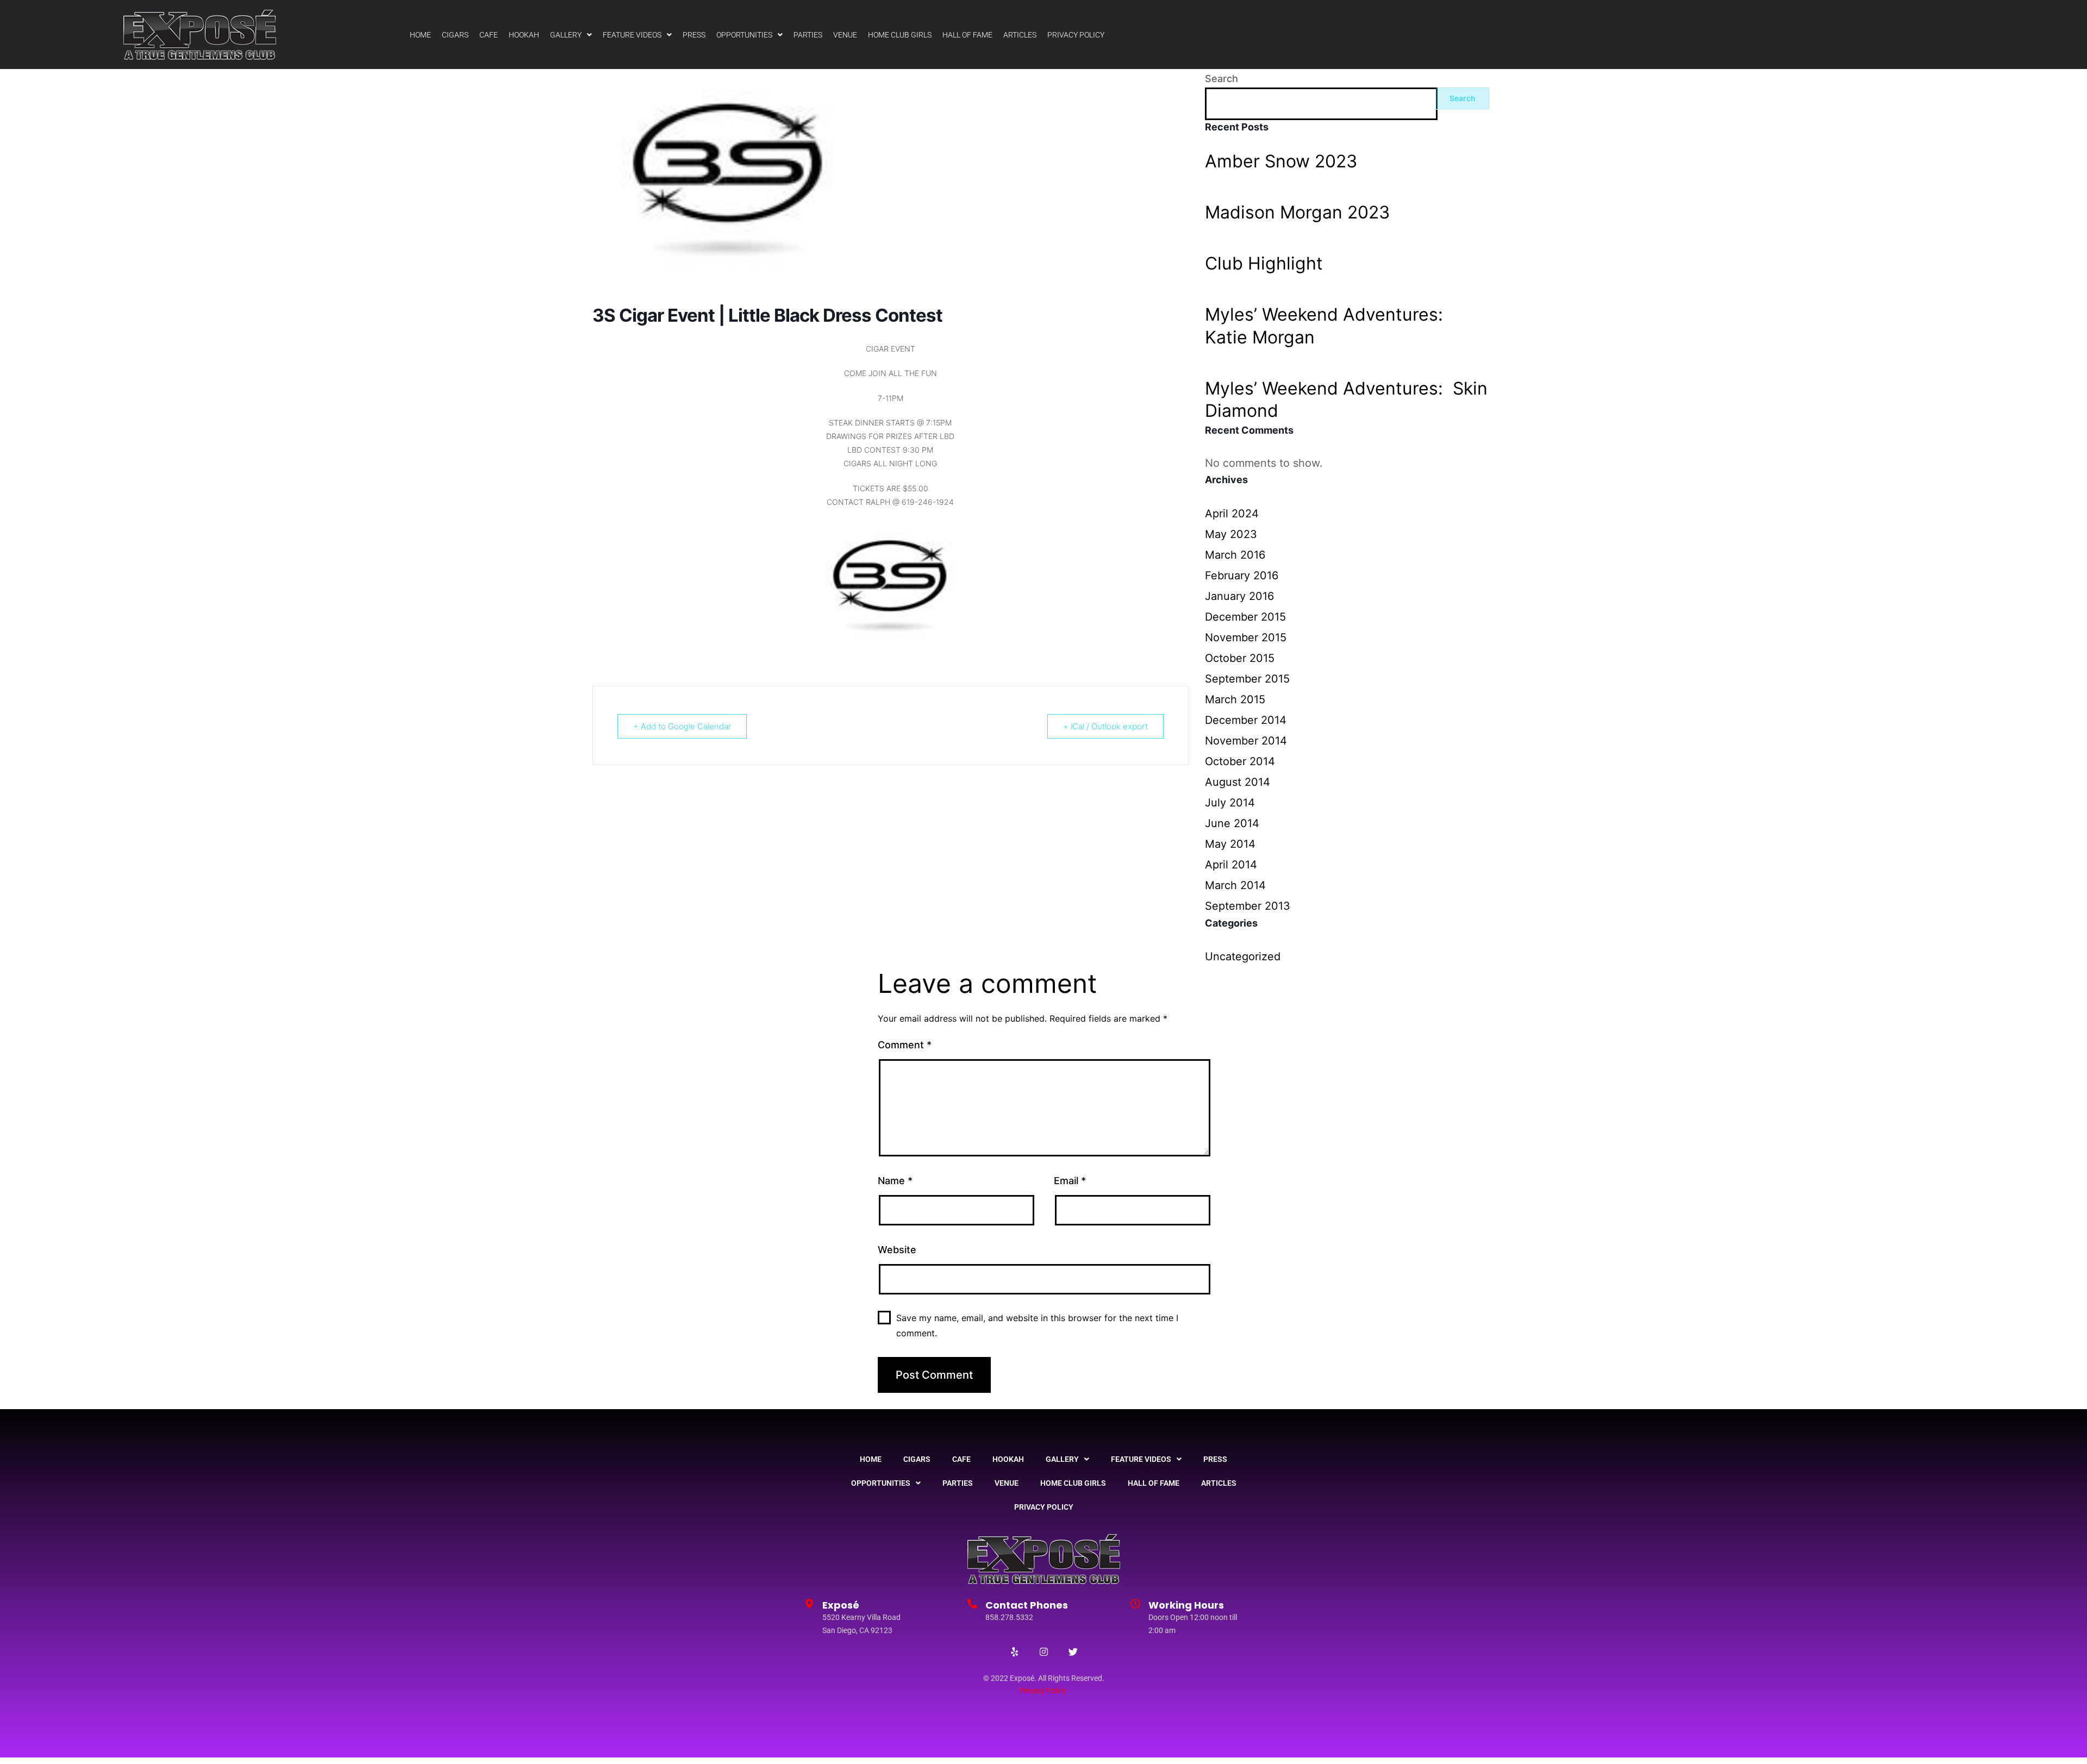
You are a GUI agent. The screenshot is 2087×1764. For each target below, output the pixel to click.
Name (895, 1181)
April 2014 (1231, 865)
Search (1221, 79)
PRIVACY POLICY (1076, 35)
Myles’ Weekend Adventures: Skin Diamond (1346, 400)
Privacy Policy (1043, 1691)
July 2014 (1230, 803)
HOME (420, 35)
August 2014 (1238, 782)
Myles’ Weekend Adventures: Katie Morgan (1326, 326)
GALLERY (566, 35)
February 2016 (1242, 576)
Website (897, 1250)
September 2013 (1248, 906)
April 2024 (1232, 514)
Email (1070, 1181)
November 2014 (1246, 741)
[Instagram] (1043, 1652)
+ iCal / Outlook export (1105, 726)
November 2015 (1246, 637)
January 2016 (1239, 596)
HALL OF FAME (967, 35)
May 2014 (1230, 844)
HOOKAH (524, 35)
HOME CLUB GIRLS (900, 35)
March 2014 (1235, 885)
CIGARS (455, 35)
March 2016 (1235, 555)
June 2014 (1232, 823)
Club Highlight (1264, 263)
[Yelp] (1014, 1652)
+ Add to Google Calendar (682, 726)
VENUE (845, 35)
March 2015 (1235, 699)
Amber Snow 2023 (1281, 161)
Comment (905, 1045)
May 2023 (1231, 534)
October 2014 (1240, 761)
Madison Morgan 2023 (1297, 212)
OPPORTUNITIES (744, 35)
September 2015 (1247, 679)
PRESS (694, 35)
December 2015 (1245, 617)
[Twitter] (1073, 1652)
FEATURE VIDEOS (632, 35)
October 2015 (1240, 658)
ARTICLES (1020, 35)
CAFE (489, 35)
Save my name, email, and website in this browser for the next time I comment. (1037, 1325)
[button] (571, 35)
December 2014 (1246, 720)
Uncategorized (1243, 956)
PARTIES (808, 35)
